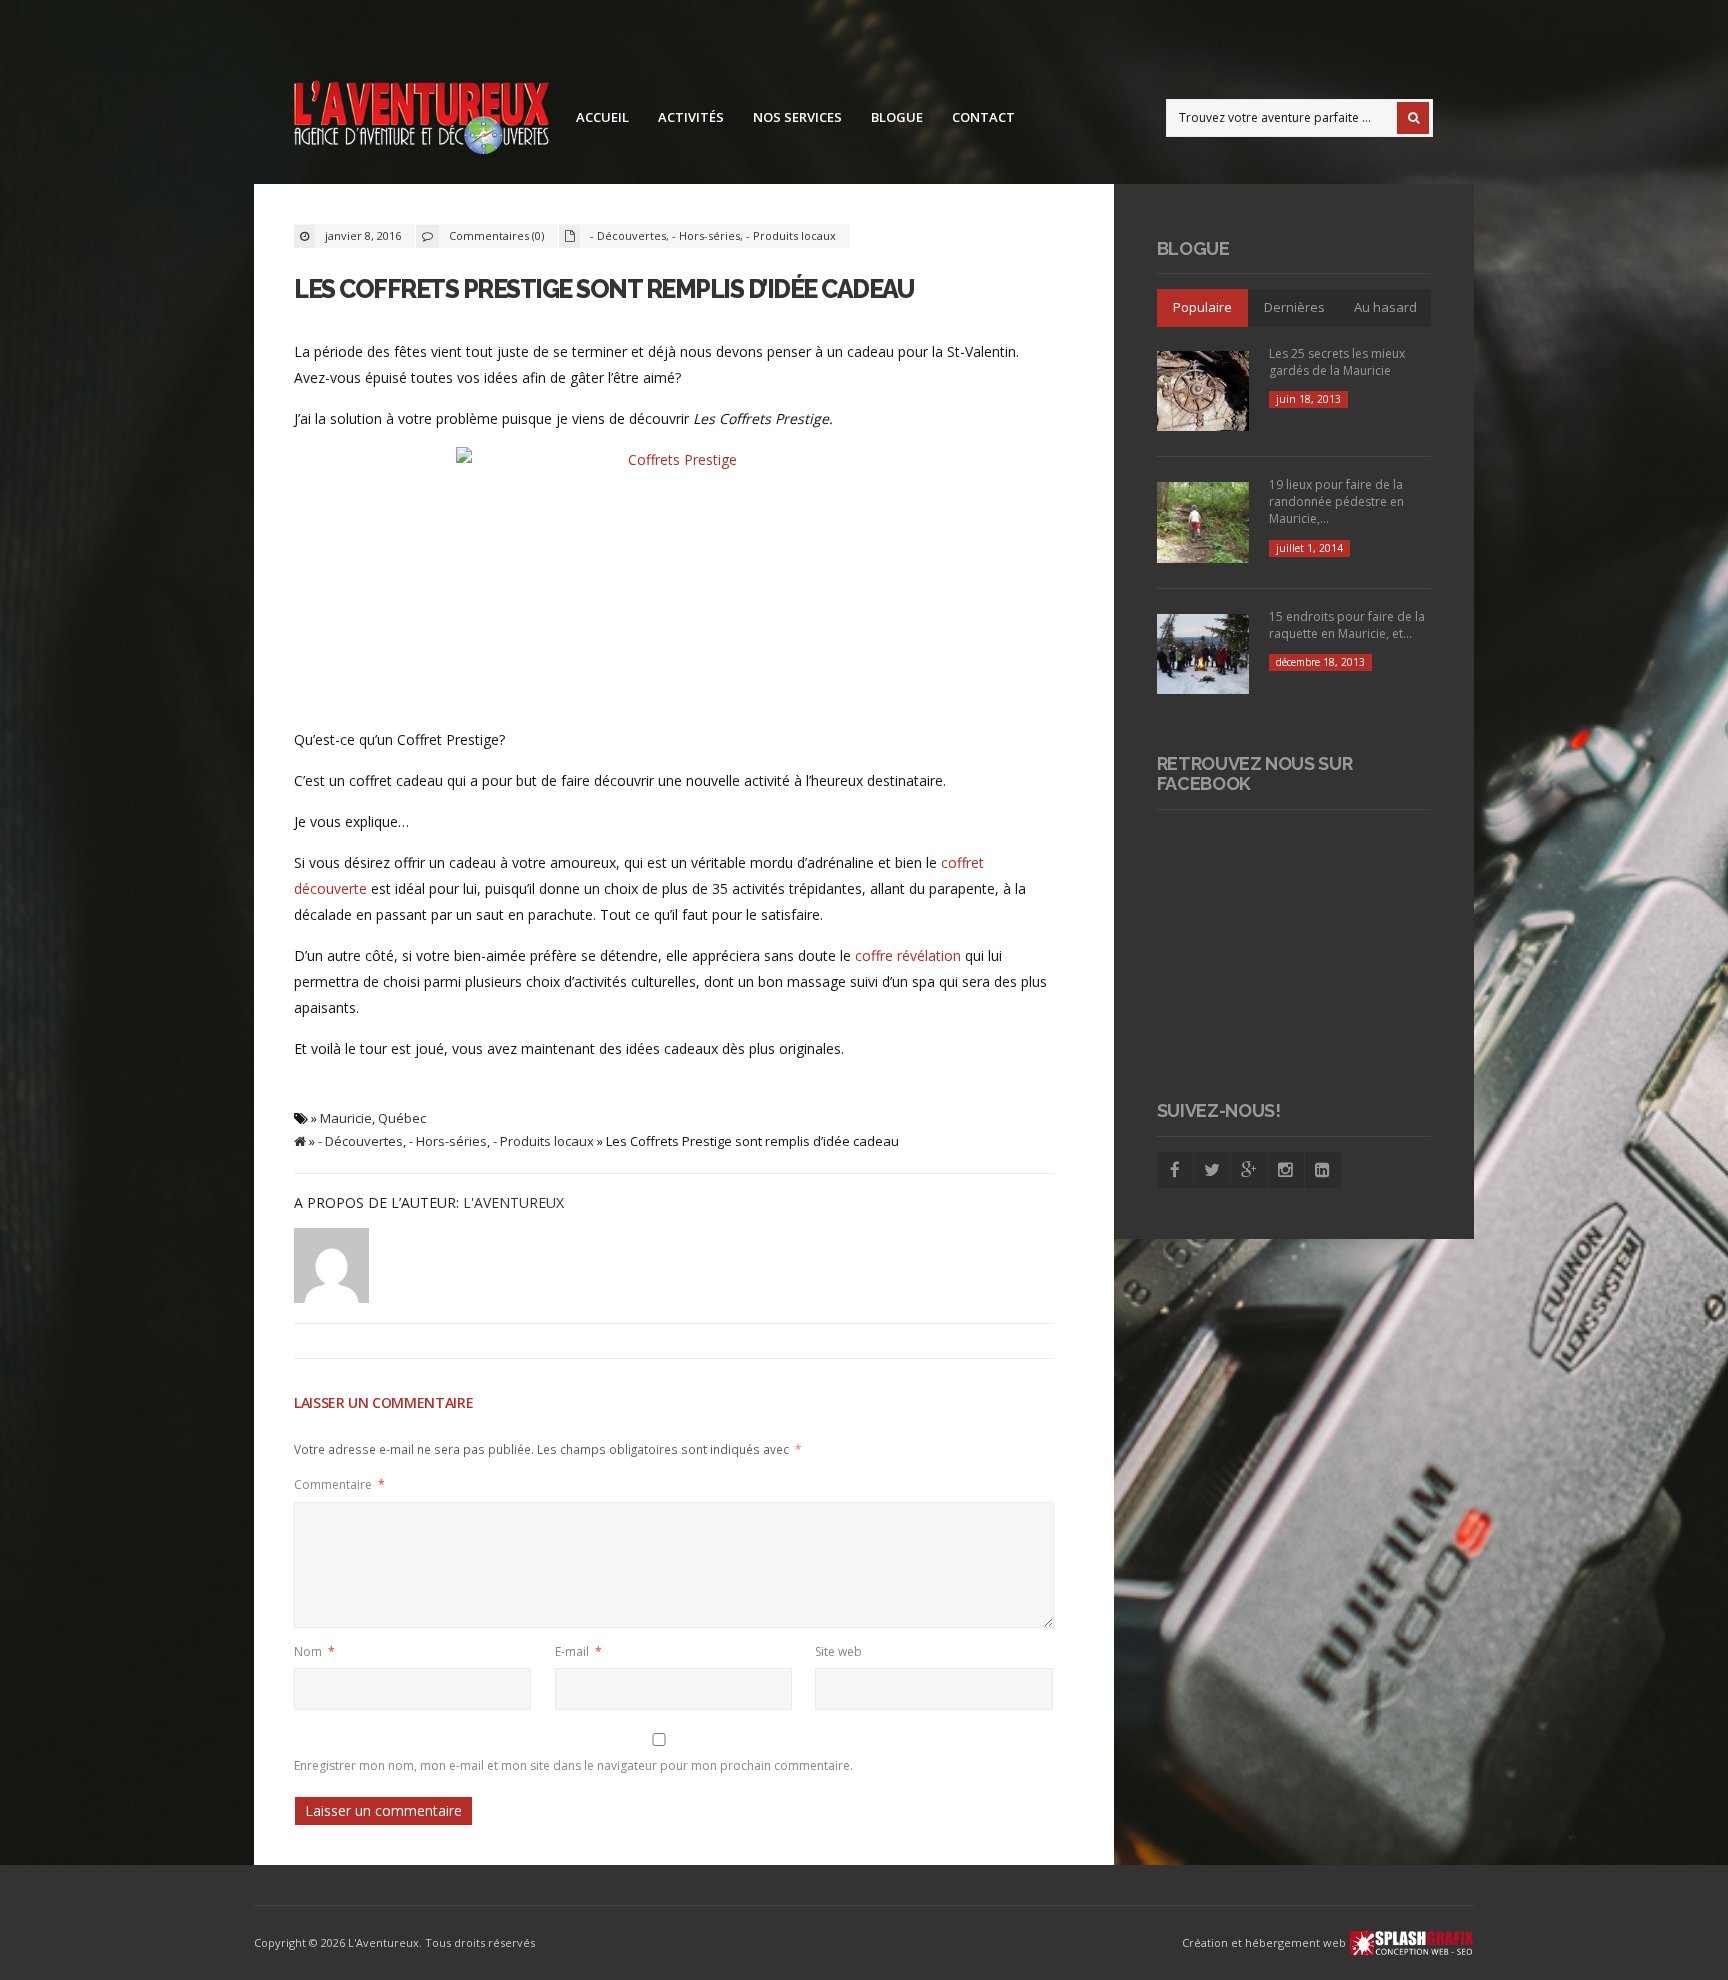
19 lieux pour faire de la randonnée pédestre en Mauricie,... (1336, 501)
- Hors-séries (706, 235)
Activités (691, 117)
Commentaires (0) (496, 235)
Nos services (797, 117)
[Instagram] (1286, 1170)
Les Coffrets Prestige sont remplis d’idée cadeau (603, 289)
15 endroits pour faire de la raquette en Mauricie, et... (1347, 625)
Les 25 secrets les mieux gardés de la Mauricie (1337, 362)
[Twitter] (1212, 1170)
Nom (314, 1651)
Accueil (602, 117)
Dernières (1294, 307)
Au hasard (1385, 307)
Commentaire (339, 1484)
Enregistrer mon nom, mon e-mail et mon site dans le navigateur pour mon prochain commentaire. (573, 1765)
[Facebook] (1175, 1170)
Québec (402, 1118)
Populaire (1202, 307)
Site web (838, 1651)
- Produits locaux (791, 235)
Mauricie (346, 1118)
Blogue (897, 117)
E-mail (578, 1651)
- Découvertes (628, 235)
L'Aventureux (513, 1202)
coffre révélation (908, 955)
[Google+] (1249, 1170)
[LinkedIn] (1323, 1170)
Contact (983, 117)
